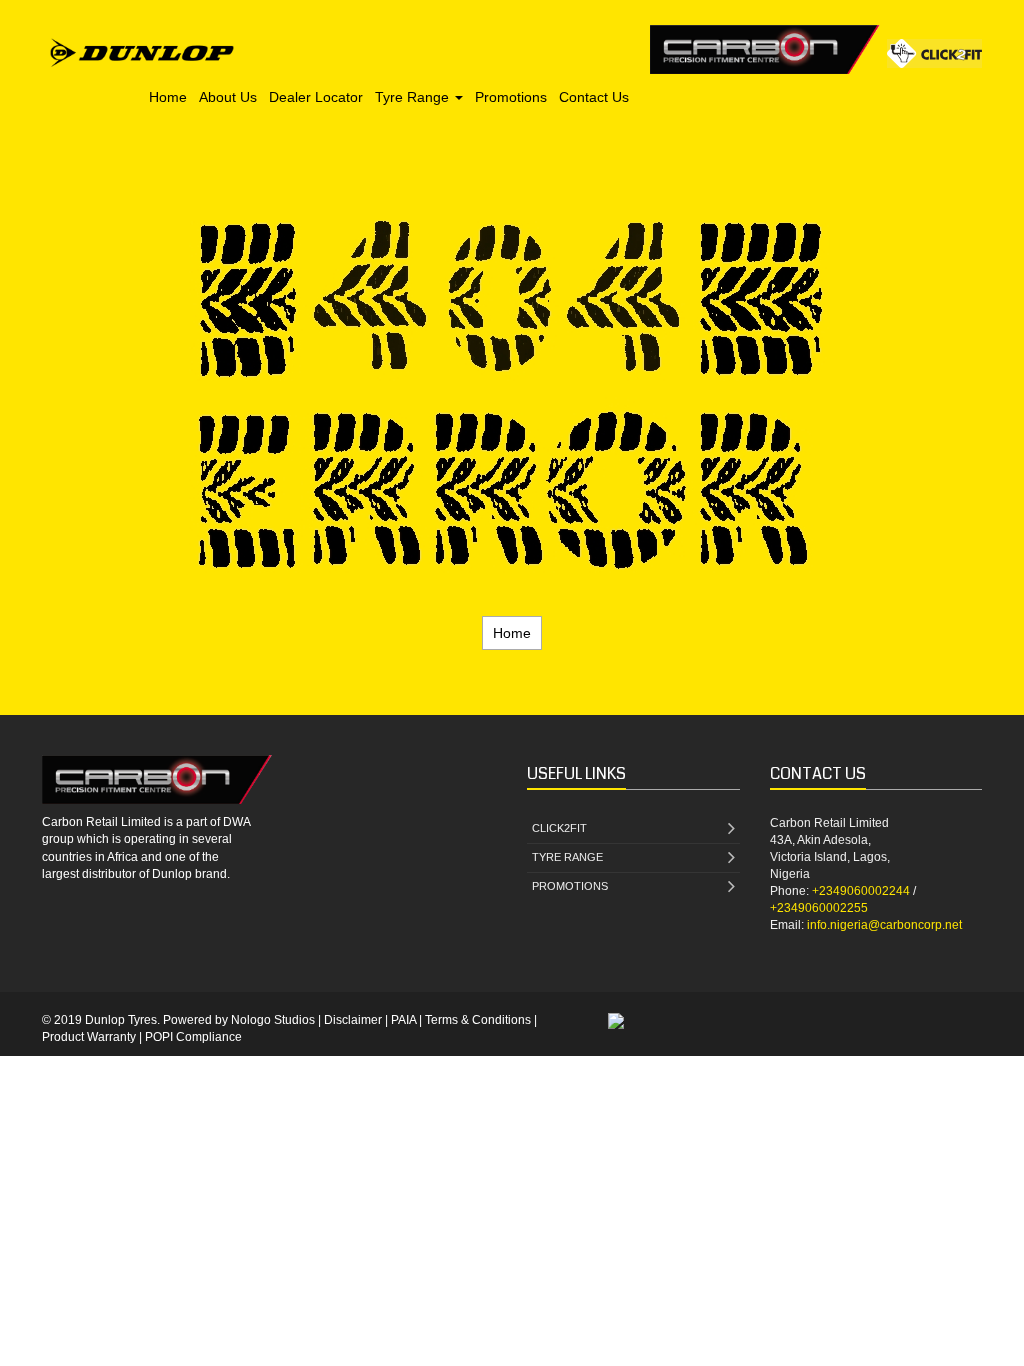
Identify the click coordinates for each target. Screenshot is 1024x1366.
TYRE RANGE (567, 857)
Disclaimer (353, 1020)
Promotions (511, 97)
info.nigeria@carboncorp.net (884, 925)
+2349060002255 (819, 908)
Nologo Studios (273, 1020)
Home (168, 97)
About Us (228, 97)
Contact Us (594, 97)
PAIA (403, 1020)
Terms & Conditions (478, 1020)
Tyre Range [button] (414, 97)
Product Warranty (89, 1037)
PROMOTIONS (570, 886)
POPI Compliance (193, 1037)
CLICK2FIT (559, 828)
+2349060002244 (861, 891)
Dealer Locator (316, 97)
